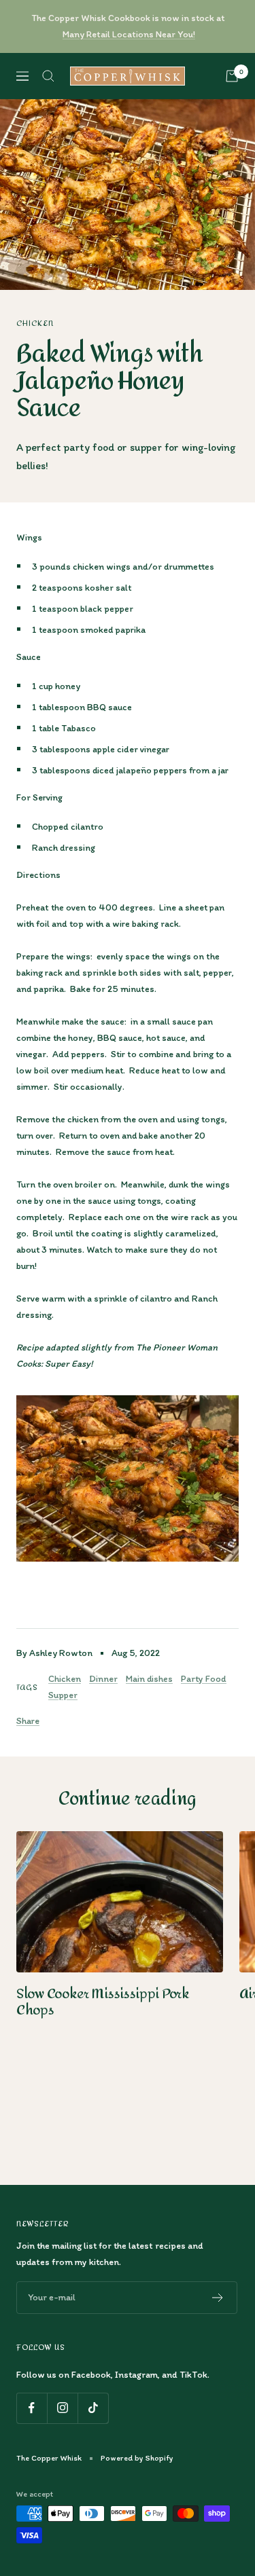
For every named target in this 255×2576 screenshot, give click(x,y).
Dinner (103, 1679)
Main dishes (149, 1679)
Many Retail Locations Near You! (129, 34)
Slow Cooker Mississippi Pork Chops (103, 2002)
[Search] (48, 76)
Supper (63, 1695)
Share (28, 1721)
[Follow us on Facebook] (32, 2408)
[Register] (218, 2298)
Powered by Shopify (137, 2458)
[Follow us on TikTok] (93, 2408)
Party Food (204, 1679)
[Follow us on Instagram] (62, 2408)
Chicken (35, 323)
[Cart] (232, 76)
